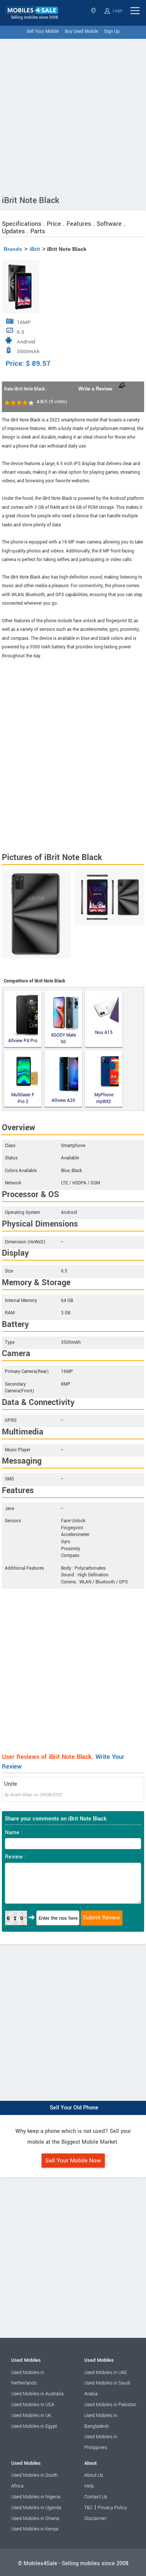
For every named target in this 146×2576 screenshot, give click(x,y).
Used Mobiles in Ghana (35, 2519)
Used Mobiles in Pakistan (110, 2405)
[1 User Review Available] (122, 385)
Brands (13, 249)
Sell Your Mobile (43, 32)
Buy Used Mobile (81, 32)
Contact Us (96, 2497)
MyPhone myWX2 (104, 1098)
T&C (89, 2508)
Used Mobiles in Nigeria (36, 2497)
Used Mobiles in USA (33, 2405)
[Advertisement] (73, 115)
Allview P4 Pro (23, 1041)
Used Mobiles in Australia (37, 2394)
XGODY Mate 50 (63, 1039)
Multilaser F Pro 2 (23, 1098)
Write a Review (95, 389)
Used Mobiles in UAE (106, 2373)
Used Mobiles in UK (31, 2415)
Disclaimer (95, 2519)
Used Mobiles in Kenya (35, 2529)
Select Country (94, 11)
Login (117, 11)
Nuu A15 (104, 1033)
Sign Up (112, 32)
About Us (94, 2475)
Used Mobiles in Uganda (36, 2508)
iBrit (35, 249)
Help (89, 2486)
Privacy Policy (112, 2508)
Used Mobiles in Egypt (34, 2426)
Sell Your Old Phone (74, 2108)
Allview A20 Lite (63, 1101)
